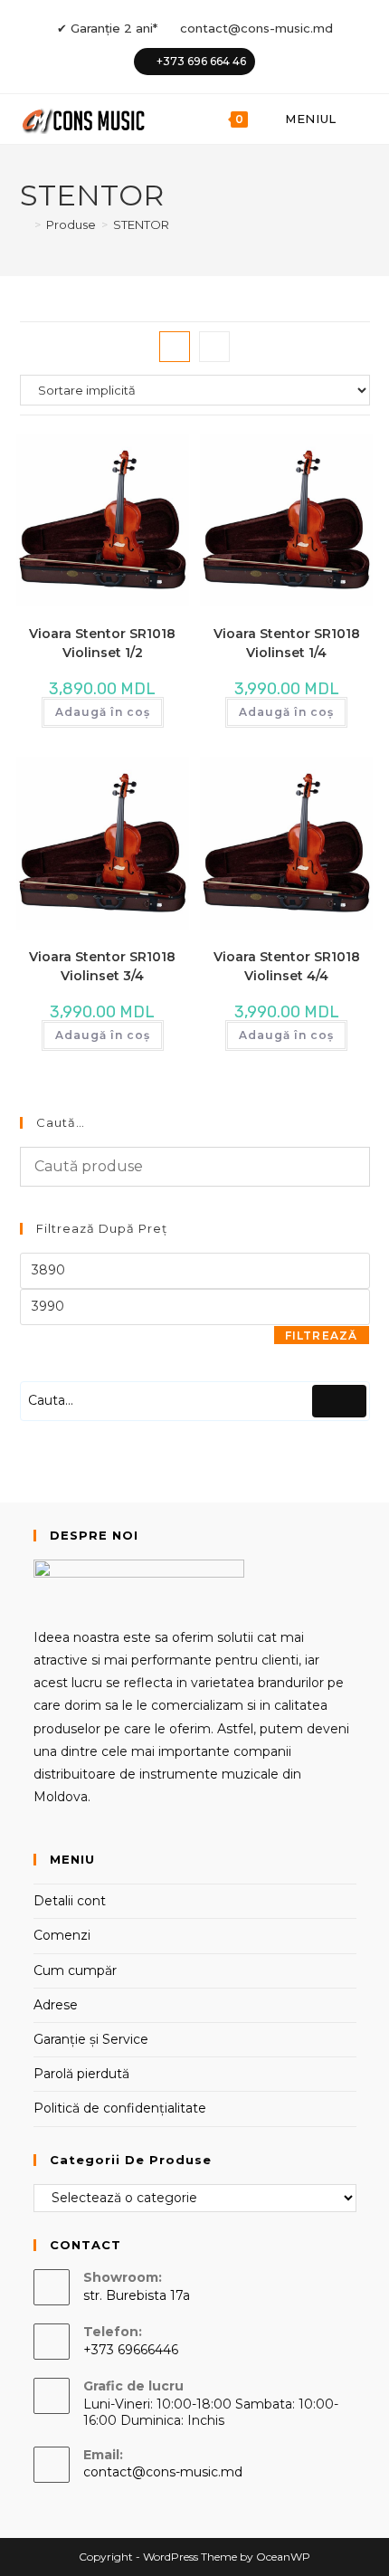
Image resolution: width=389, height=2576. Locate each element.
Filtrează (322, 1336)
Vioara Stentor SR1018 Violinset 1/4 (287, 643)
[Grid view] (175, 347)
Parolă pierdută (81, 2074)
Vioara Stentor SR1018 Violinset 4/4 (287, 966)
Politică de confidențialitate (120, 2108)
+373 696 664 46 (201, 61)
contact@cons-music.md (256, 28)
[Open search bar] (361, 119)
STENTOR (141, 224)
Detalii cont (70, 1901)
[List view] (214, 347)
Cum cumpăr (75, 1970)
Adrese (56, 2005)
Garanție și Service (91, 2039)
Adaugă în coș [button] (103, 712)
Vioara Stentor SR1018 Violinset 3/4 (102, 966)
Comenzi (62, 1935)
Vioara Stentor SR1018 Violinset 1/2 (102, 643)
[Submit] (339, 1401)
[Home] (24, 224)
